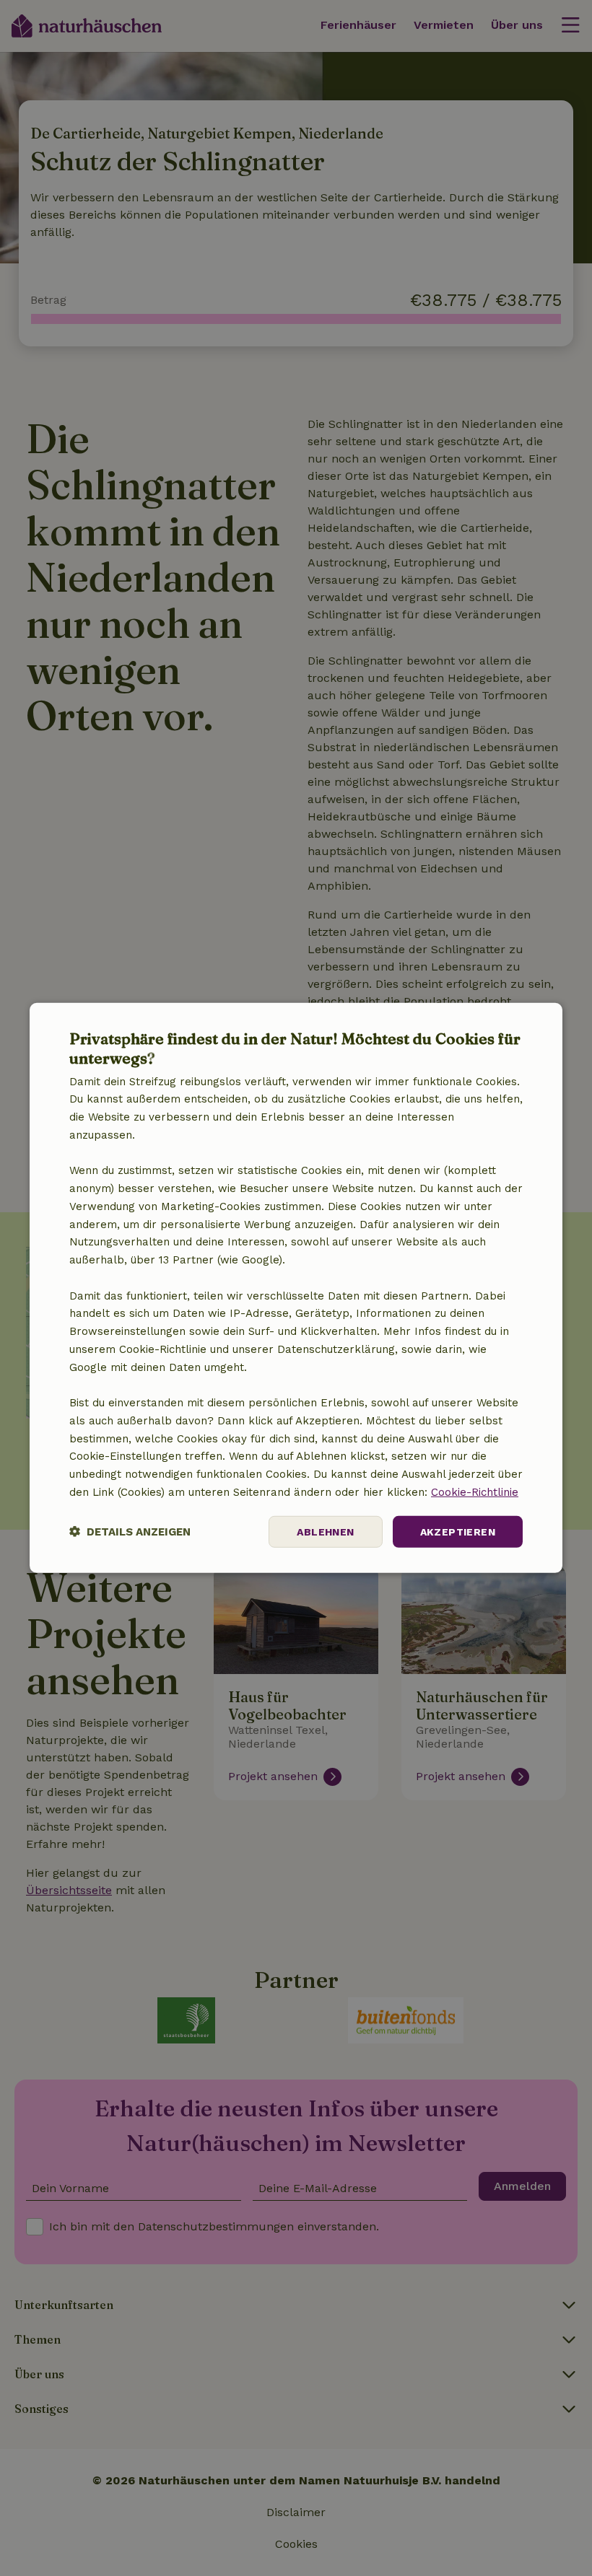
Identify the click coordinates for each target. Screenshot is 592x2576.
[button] (130, 1532)
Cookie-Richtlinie (475, 1492)
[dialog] (296, 1288)
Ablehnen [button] (325, 1531)
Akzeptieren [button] (458, 1531)
